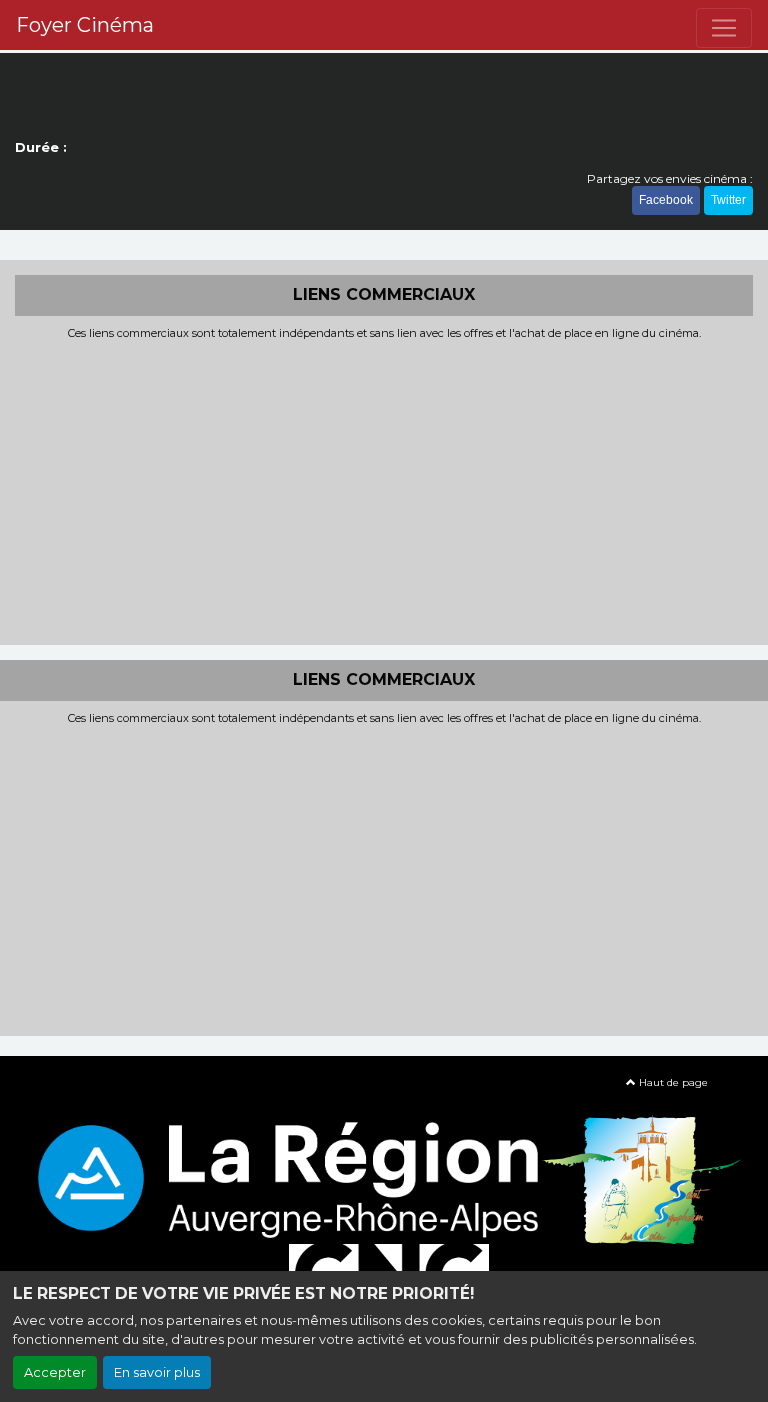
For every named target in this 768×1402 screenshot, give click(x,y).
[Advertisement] (384, 490)
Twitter (728, 200)
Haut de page (672, 1082)
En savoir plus (157, 1372)
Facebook (666, 200)
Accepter (55, 1372)
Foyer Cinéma (85, 25)
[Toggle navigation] (724, 28)
